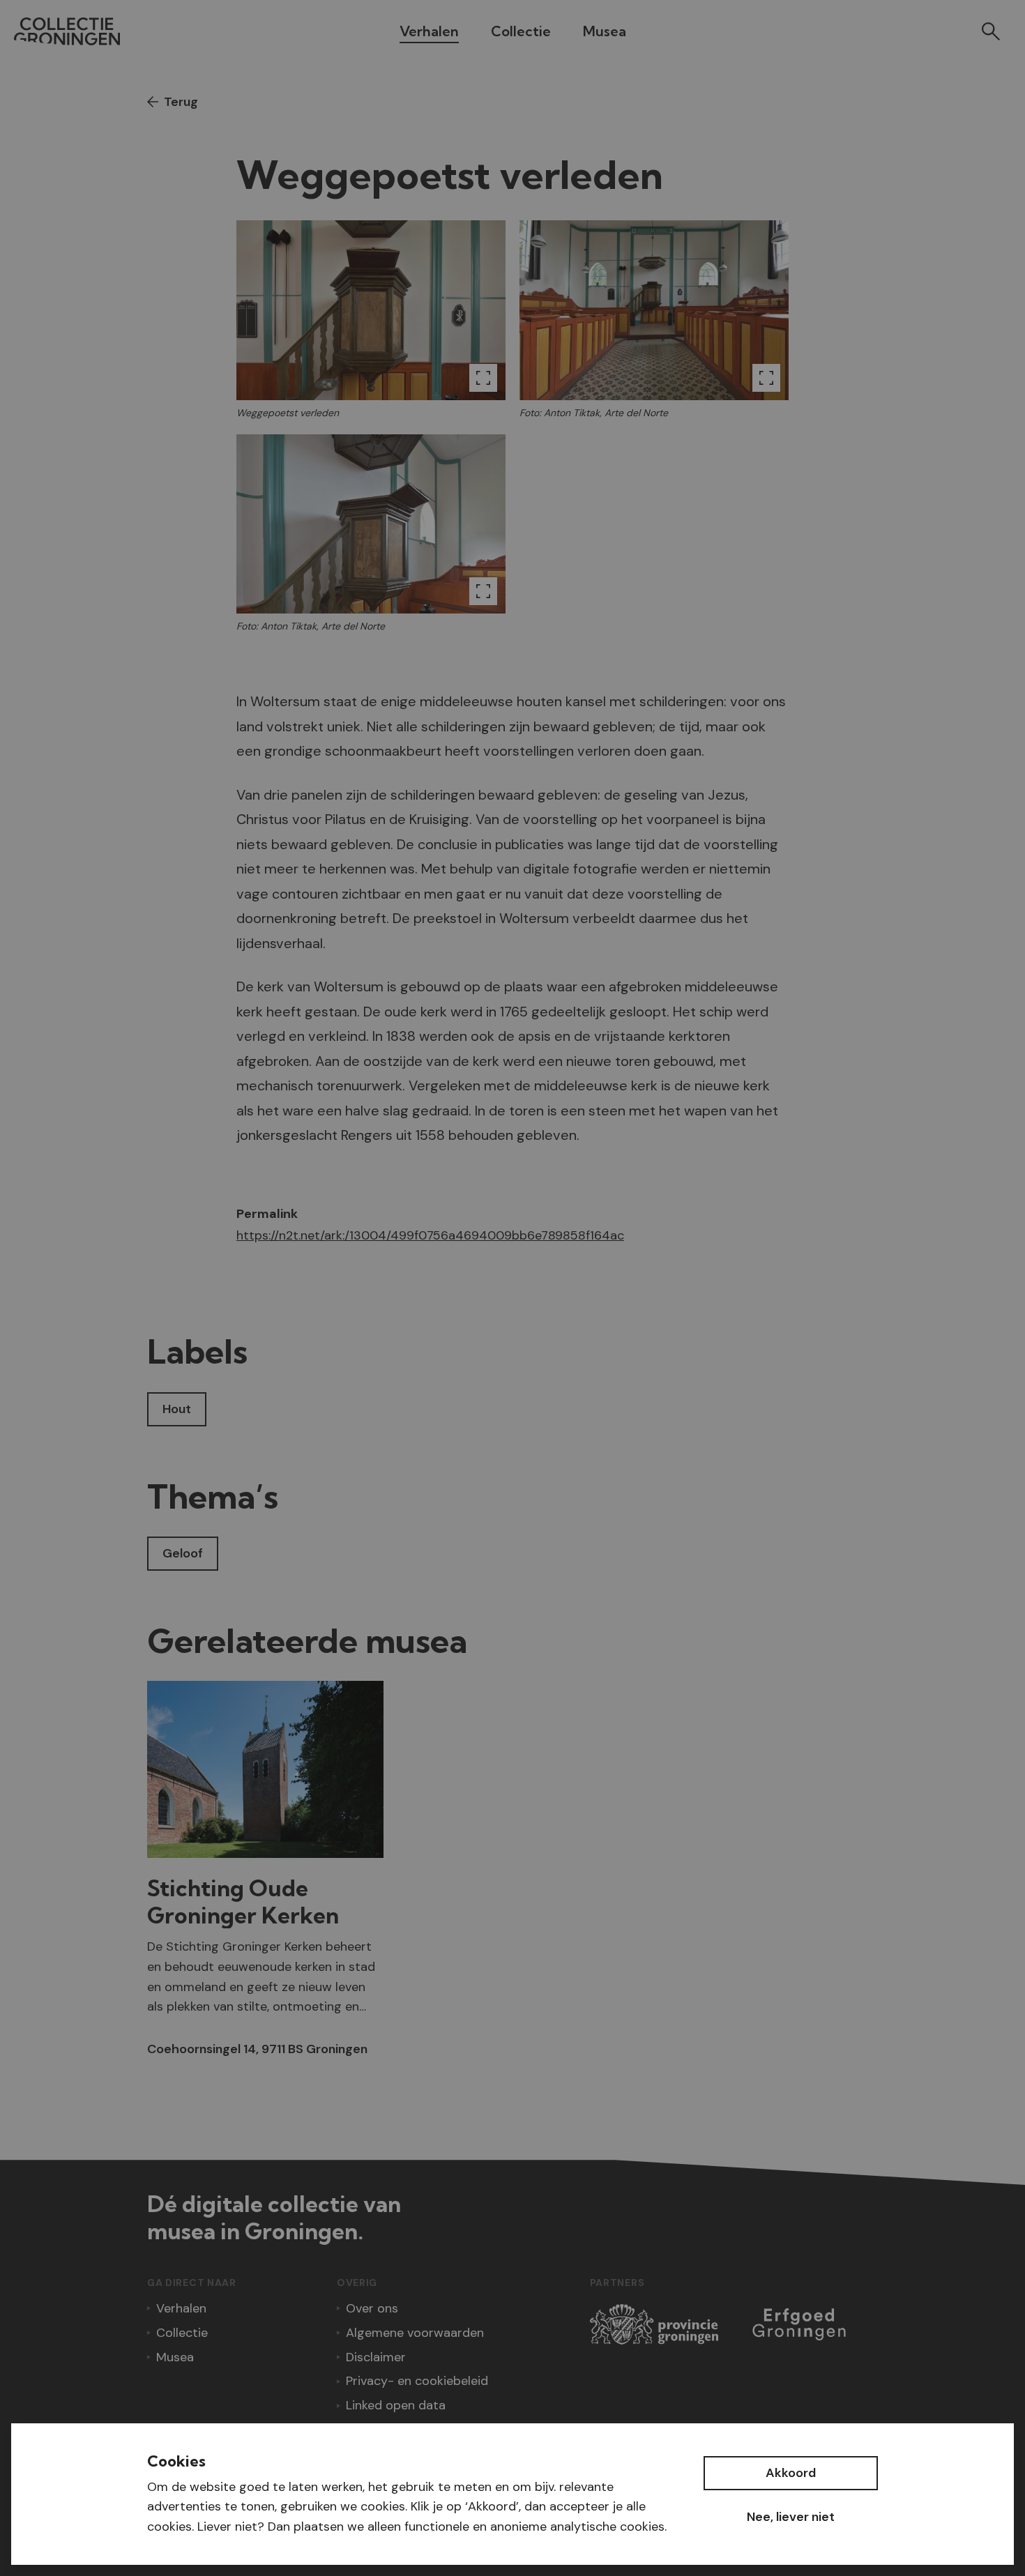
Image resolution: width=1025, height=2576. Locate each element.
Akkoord (791, 2473)
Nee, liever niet (791, 2517)
